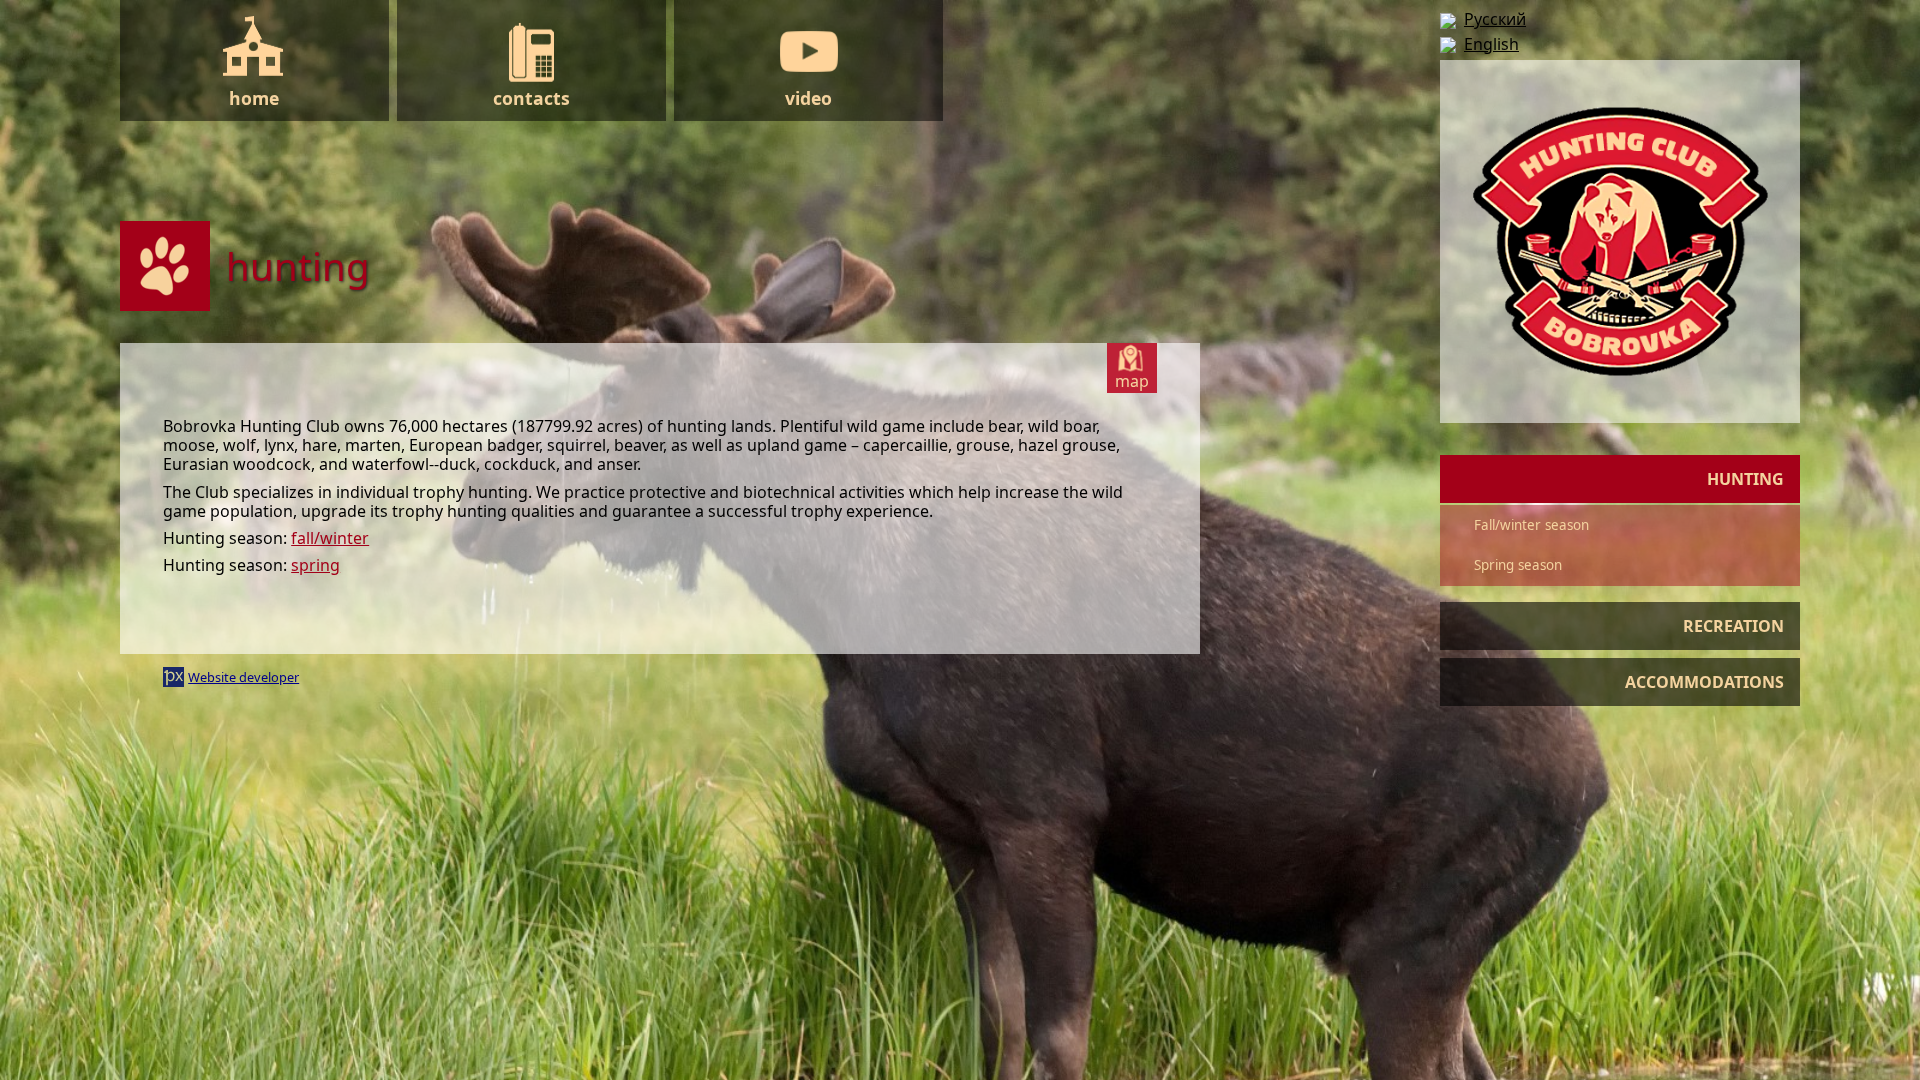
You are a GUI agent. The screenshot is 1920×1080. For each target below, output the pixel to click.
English (1491, 44)
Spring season (1518, 565)
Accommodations (1704, 682)
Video (808, 98)
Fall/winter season (1531, 525)
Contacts (531, 98)
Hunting (1745, 479)
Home (254, 98)
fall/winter (330, 538)
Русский (1495, 19)
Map (1132, 381)
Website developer (243, 677)
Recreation (1733, 626)
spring (315, 565)
